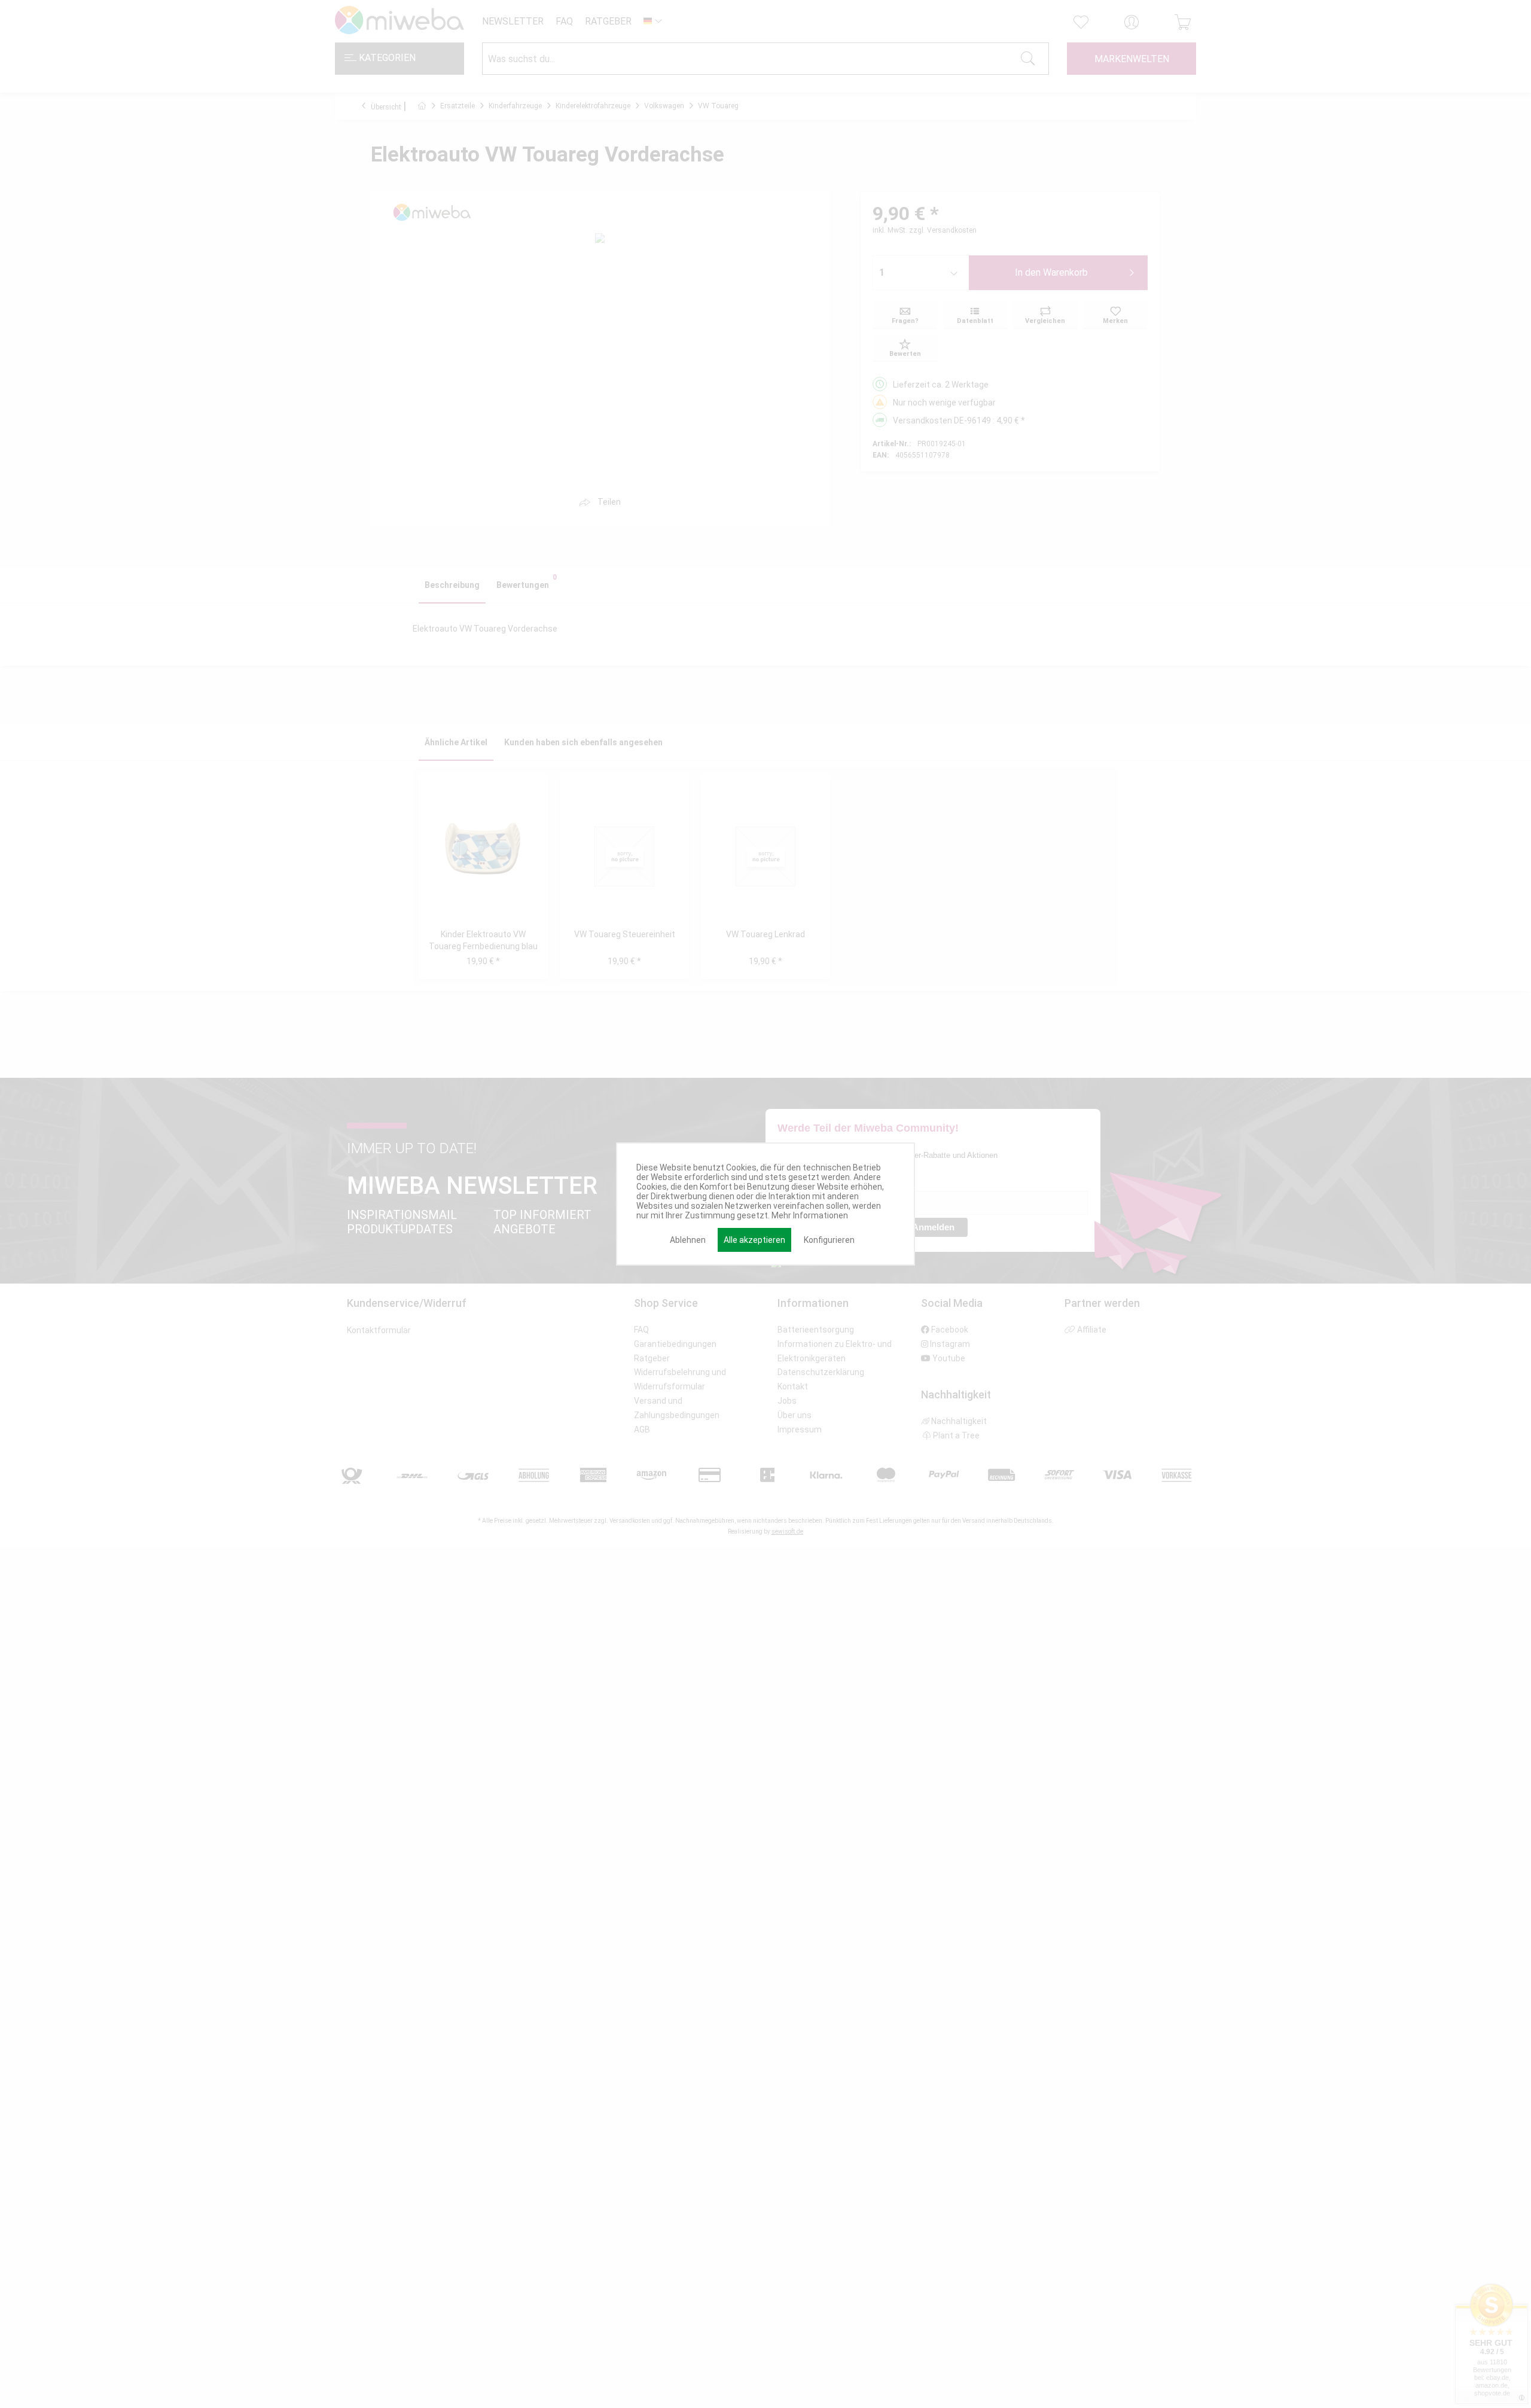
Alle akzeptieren (754, 1240)
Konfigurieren (829, 1240)
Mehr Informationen (810, 1215)
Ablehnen (688, 1240)
